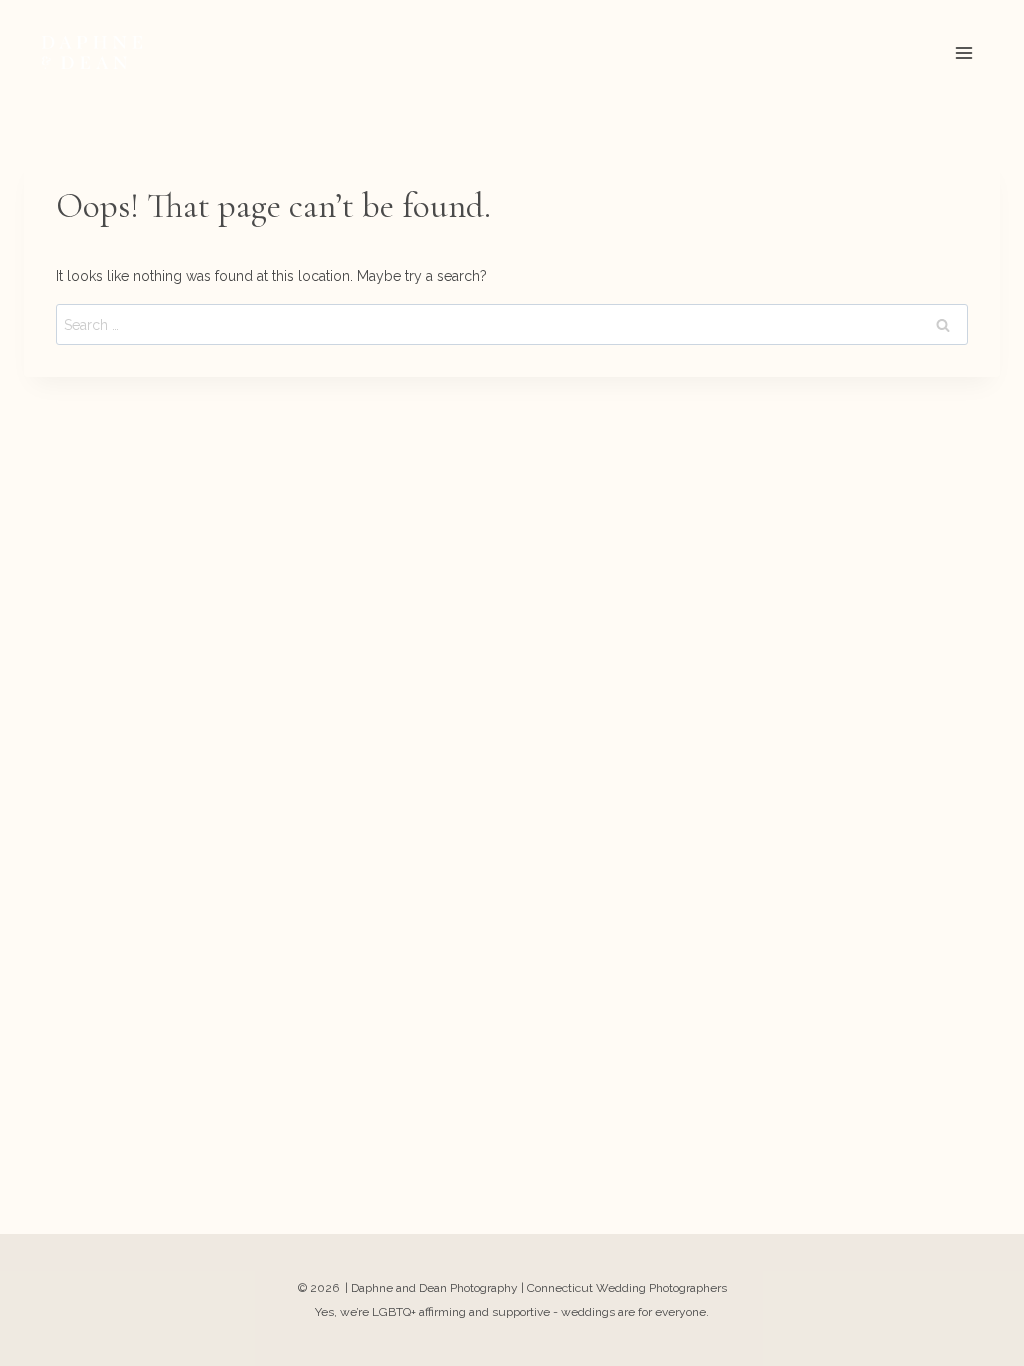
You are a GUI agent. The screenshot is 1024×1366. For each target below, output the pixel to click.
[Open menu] (963, 52)
